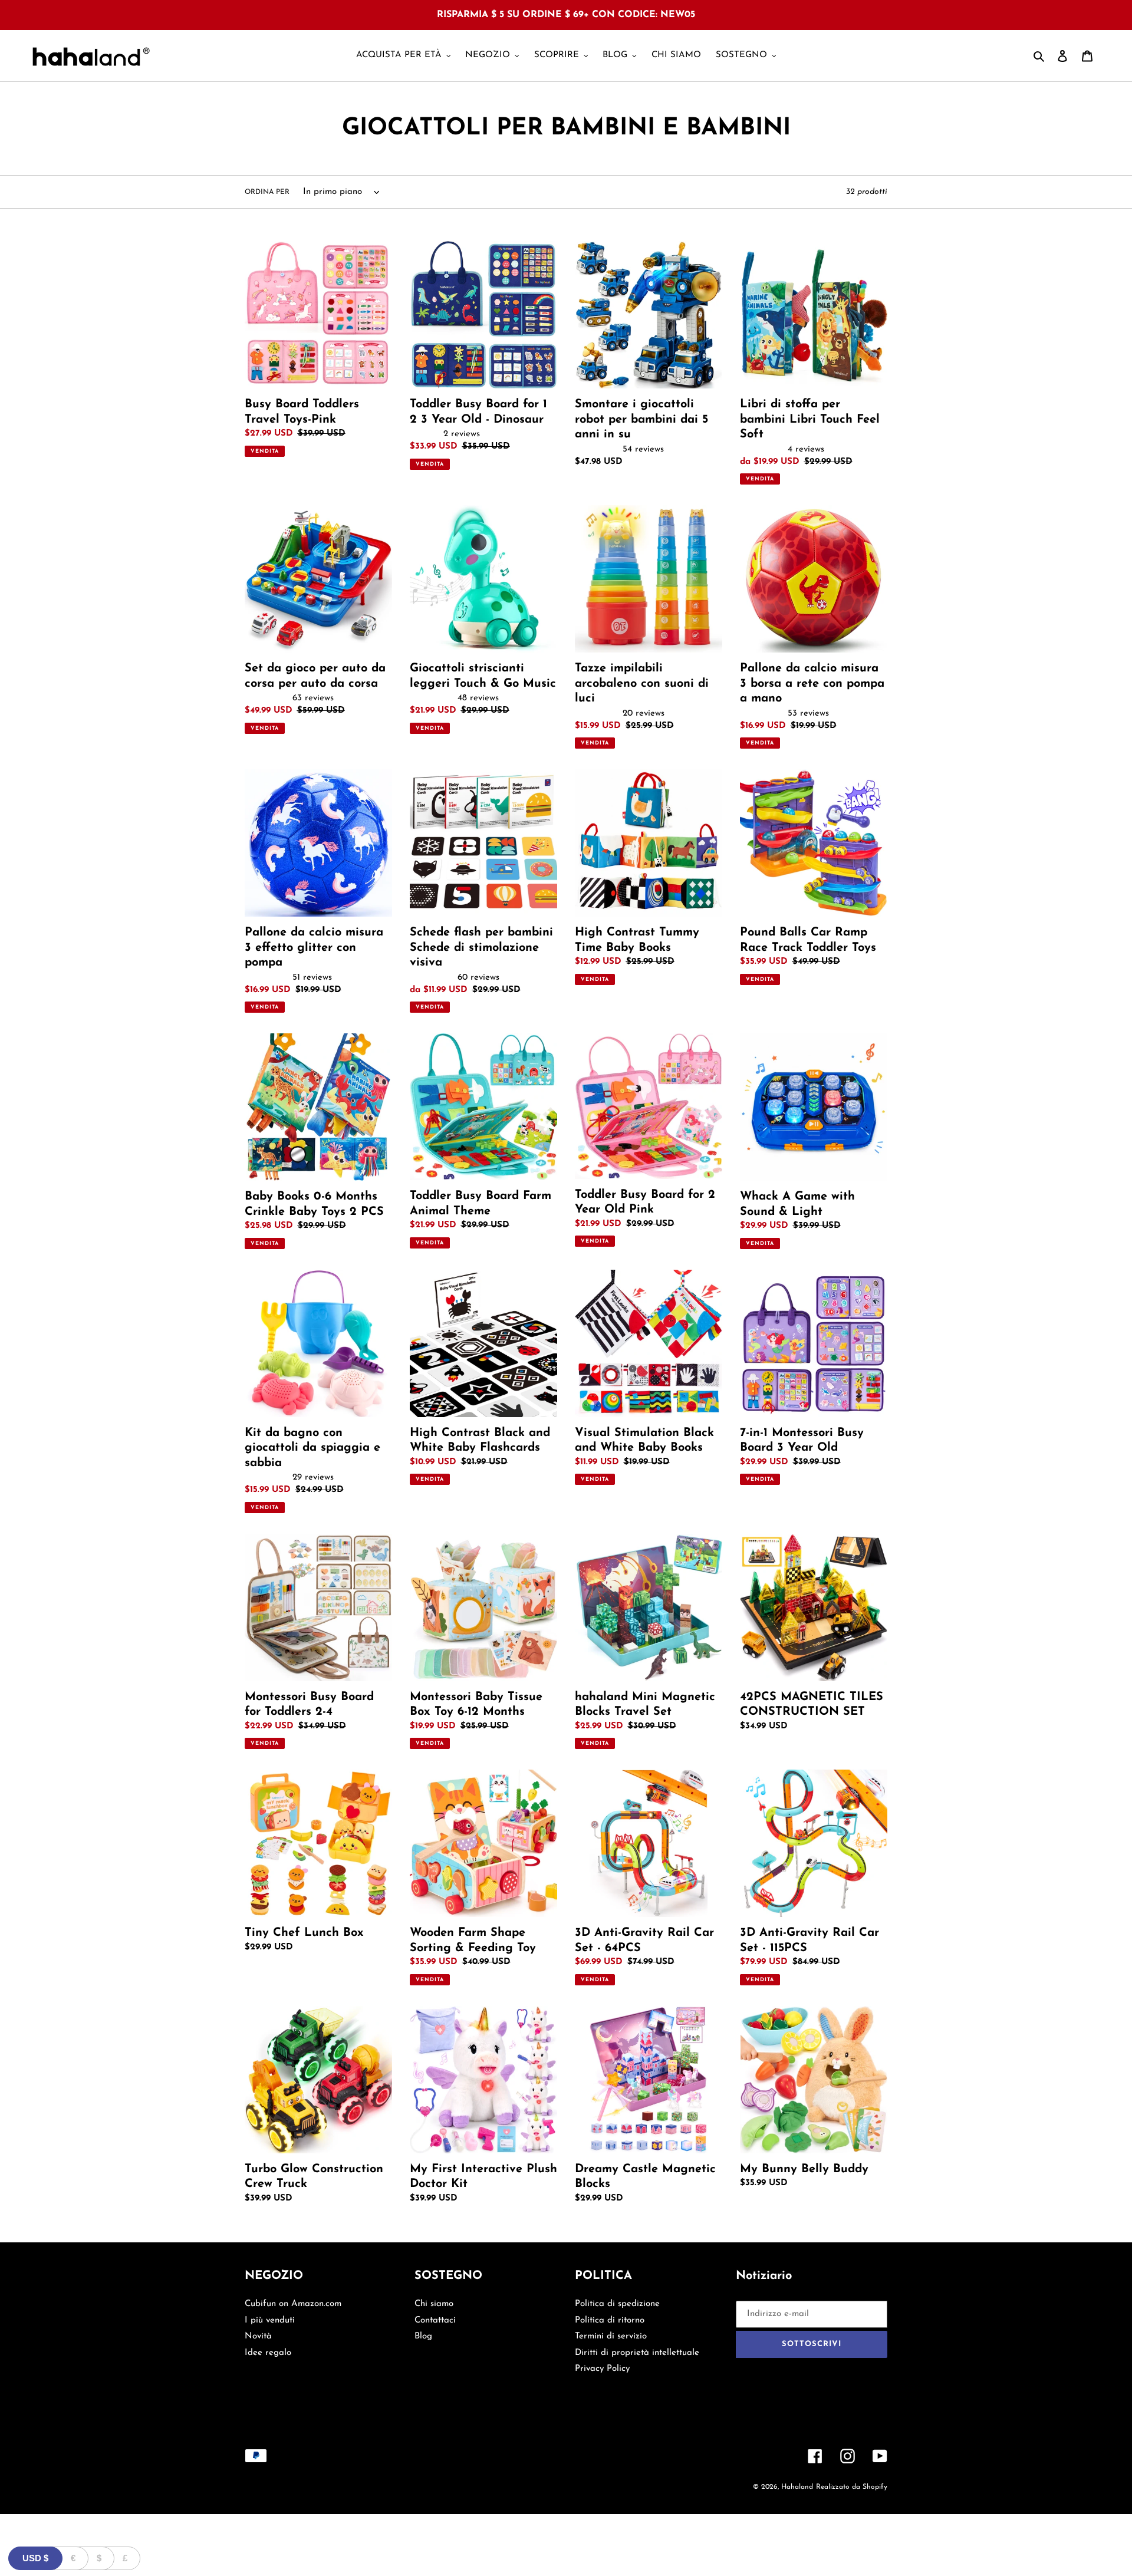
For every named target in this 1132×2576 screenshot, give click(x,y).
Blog (423, 2336)
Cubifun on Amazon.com (293, 2304)
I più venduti (270, 2320)
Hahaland (797, 2487)
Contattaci (435, 2320)
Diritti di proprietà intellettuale (637, 2353)
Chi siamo (434, 2304)
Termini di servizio (611, 2336)
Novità (258, 2336)
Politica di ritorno (610, 2320)
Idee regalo (268, 2353)
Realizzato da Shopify (852, 2487)
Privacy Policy (602, 2369)
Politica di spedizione (617, 2304)
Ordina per (267, 192)
